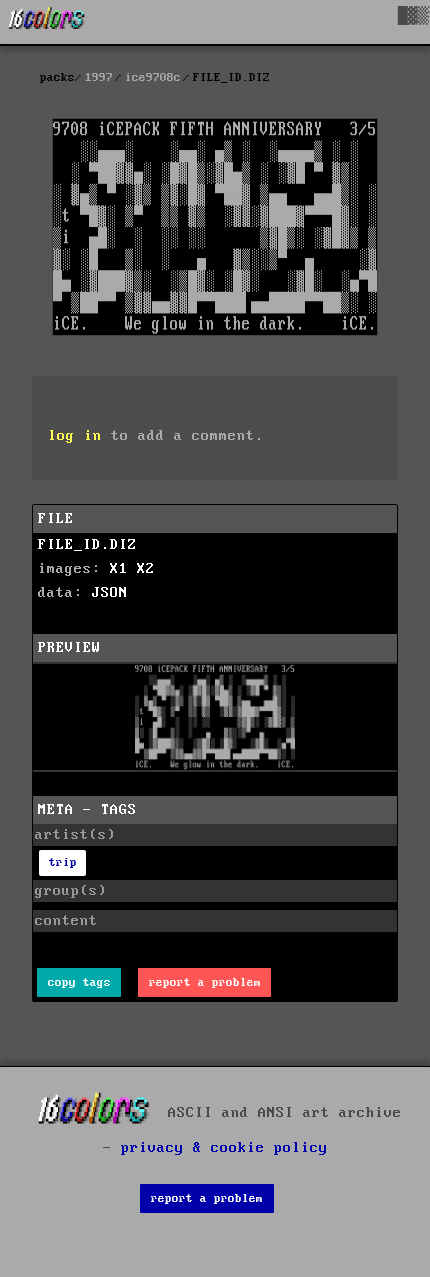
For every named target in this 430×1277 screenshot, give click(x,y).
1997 (99, 77)
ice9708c (153, 77)
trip (63, 862)
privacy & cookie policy (224, 1148)
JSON (110, 593)
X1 (119, 569)
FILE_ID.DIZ (87, 545)
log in (75, 436)
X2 (146, 569)
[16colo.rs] (47, 22)
